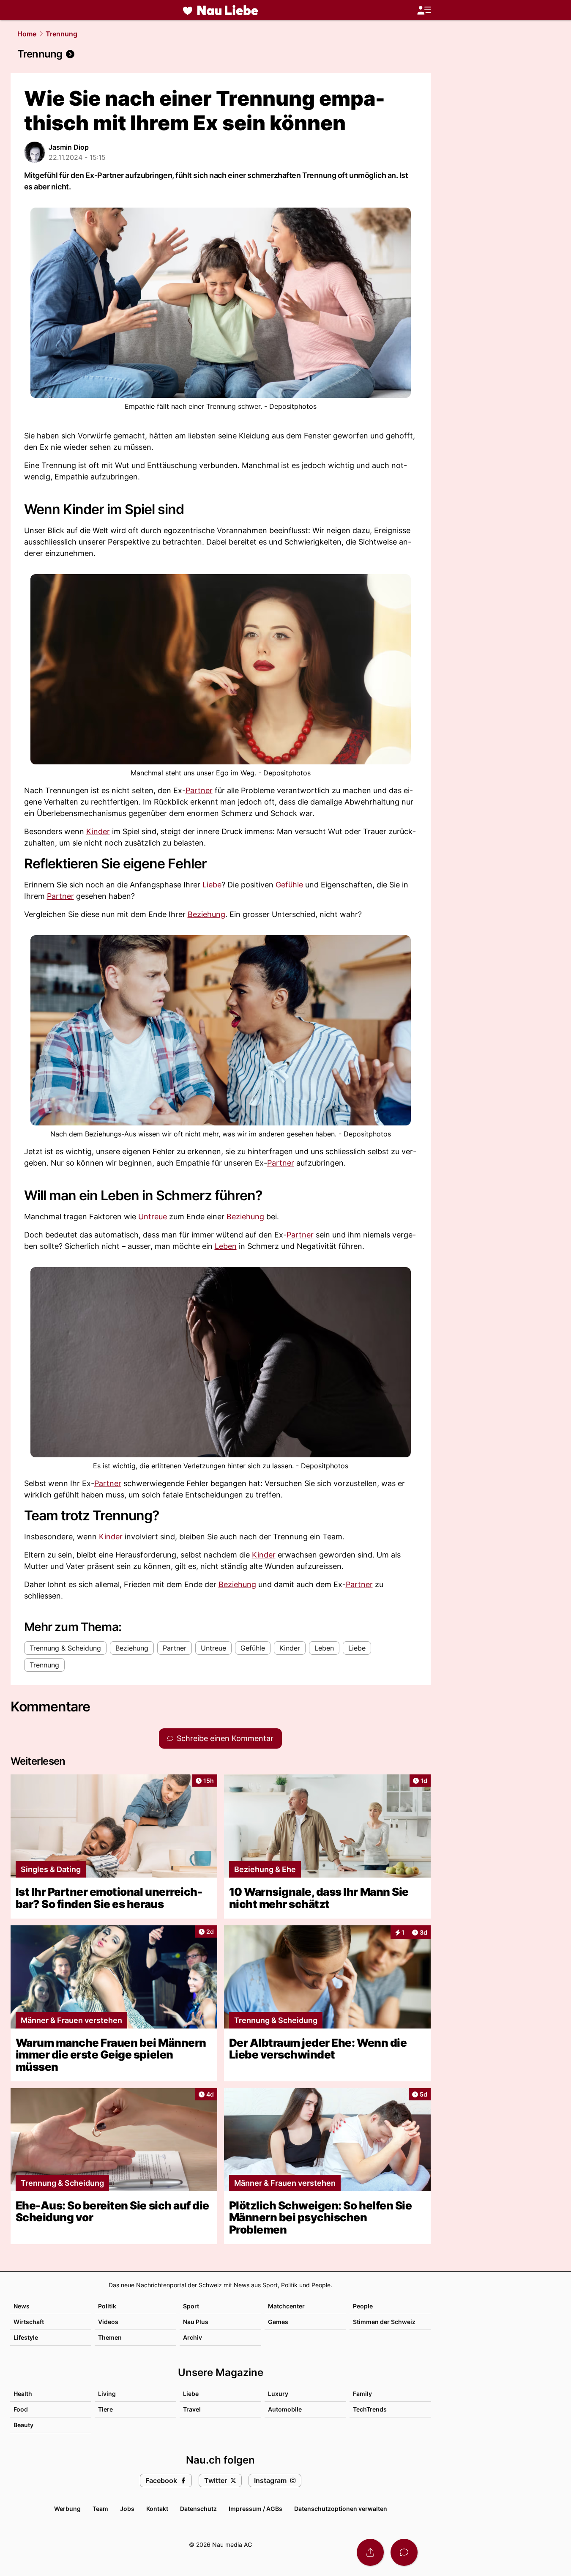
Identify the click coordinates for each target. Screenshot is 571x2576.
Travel (192, 2409)
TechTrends (370, 2409)
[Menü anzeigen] (424, 10)
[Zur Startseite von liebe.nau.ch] (221, 10)
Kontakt (157, 2509)
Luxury (278, 2394)
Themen (110, 2337)
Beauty (23, 2425)
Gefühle (289, 885)
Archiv (193, 2337)
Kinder (98, 831)
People (363, 2306)
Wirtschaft (29, 2322)
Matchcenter (286, 2306)
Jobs (127, 2509)
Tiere (105, 2409)
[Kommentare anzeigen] (404, 2552)
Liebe (212, 885)
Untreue (153, 1217)
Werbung (67, 2509)
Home (27, 34)
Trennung (61, 34)
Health (23, 2394)
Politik (107, 2306)
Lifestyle (26, 2337)
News (22, 2306)
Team (100, 2509)
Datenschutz (198, 2509)
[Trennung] (221, 54)
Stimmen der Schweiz (384, 2322)
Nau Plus (196, 2322)
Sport (191, 2306)
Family (362, 2394)
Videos (108, 2322)
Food (21, 2409)
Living (107, 2394)
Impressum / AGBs (255, 2509)
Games (278, 2322)
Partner (199, 790)
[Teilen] (370, 2552)
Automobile (285, 2409)
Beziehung (206, 914)
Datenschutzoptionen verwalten (341, 2509)
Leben (226, 1246)
